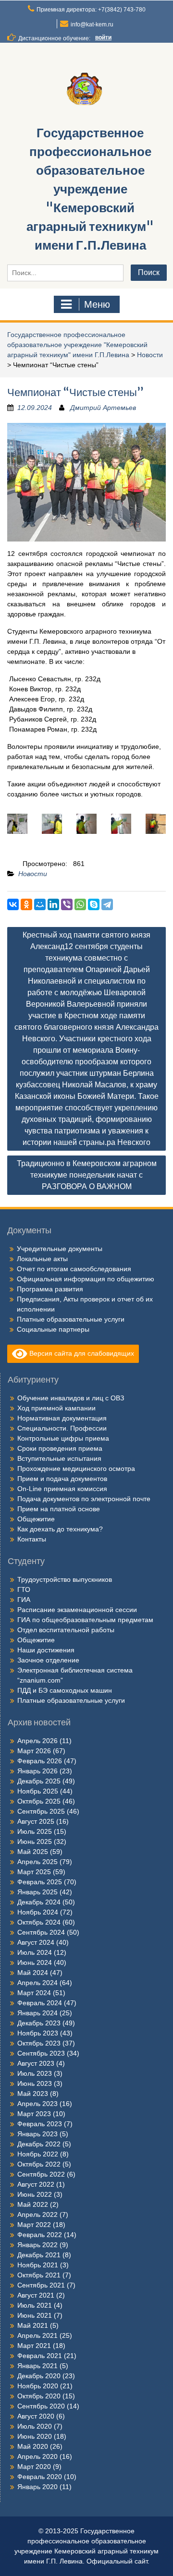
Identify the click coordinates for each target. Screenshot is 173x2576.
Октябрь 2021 (39, 2275)
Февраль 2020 (40, 2477)
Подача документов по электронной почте (84, 1499)
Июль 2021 (35, 2305)
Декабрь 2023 (39, 2023)
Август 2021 (36, 2295)
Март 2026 (34, 1751)
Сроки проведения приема (60, 1448)
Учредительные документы (60, 1249)
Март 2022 (34, 2225)
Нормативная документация (62, 1418)
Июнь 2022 (35, 2194)
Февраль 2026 (40, 1761)
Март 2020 (34, 2467)
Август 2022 (36, 2184)
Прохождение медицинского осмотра (76, 1469)
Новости (150, 355)
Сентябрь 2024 (41, 1932)
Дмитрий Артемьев (103, 408)
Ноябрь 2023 (38, 2033)
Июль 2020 (35, 2426)
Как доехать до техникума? (60, 1529)
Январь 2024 (37, 2013)
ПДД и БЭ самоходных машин (65, 1690)
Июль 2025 (35, 1831)
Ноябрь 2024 (38, 1912)
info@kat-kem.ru (92, 24)
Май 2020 (33, 2446)
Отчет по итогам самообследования (74, 1269)
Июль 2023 (35, 2073)
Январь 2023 (37, 2134)
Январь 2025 (37, 1892)
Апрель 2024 (37, 1983)
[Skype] (94, 904)
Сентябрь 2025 (41, 1811)
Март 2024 (34, 1993)
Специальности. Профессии (62, 1428)
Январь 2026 (37, 1771)
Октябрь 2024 (39, 1922)
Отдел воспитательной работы (66, 1630)
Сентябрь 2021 (41, 2285)
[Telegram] (107, 904)
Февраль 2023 (40, 2124)
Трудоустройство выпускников (65, 1579)
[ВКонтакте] (13, 904)
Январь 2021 (37, 2366)
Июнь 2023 (35, 2083)
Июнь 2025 (35, 1842)
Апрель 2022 (37, 2215)
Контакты (32, 1539)
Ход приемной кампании (56, 1408)
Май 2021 (33, 2325)
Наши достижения (46, 1650)
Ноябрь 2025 (38, 1791)
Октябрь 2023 (39, 2043)
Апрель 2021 (37, 2335)
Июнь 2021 (35, 2315)
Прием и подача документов (62, 1479)
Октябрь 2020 (39, 2396)
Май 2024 (33, 1973)
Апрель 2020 (37, 2456)
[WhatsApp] (80, 904)
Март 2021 (34, 2346)
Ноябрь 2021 (38, 2265)
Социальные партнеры (53, 1329)
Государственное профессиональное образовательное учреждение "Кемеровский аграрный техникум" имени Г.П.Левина (90, 189)
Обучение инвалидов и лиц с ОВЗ (71, 1398)
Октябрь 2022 (39, 2164)
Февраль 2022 (40, 2235)
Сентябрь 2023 (41, 2053)
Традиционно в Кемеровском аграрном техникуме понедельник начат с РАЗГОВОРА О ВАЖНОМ (87, 1175)
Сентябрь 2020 (41, 2406)
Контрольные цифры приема (63, 1438)
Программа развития (50, 1289)
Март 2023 (34, 2114)
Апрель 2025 (37, 1862)
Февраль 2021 (40, 2356)
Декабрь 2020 (39, 2376)
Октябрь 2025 (39, 1801)
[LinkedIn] (53, 904)
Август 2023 (36, 2063)
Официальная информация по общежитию (86, 1279)
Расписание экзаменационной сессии (77, 1610)
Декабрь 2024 (39, 1902)
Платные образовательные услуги (71, 1319)
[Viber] (67, 904)
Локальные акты (42, 1259)
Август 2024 (36, 1942)
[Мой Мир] (40, 904)
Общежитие (36, 1519)
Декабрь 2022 (39, 2144)
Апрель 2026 (37, 1741)
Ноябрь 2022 (38, 2154)
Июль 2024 (35, 1952)
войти (103, 37)
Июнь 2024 (35, 1962)
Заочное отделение (48, 1660)
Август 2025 (36, 1821)
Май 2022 (33, 2204)
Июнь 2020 (35, 2436)
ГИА (24, 1600)
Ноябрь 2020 (38, 2386)
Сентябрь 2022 (41, 2174)
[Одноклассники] (26, 904)
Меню (97, 304)
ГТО (24, 1589)
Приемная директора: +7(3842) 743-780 (91, 10)
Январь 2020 (37, 2487)
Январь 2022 (37, 2245)
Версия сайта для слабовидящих (81, 1353)
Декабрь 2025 (39, 1781)
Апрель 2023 (37, 2104)
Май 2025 (33, 1852)
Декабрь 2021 (39, 2255)
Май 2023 (33, 2094)
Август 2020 (36, 2416)
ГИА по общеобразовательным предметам (85, 1620)
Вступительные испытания (59, 1458)
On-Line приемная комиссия (62, 1489)
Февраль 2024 (40, 2003)
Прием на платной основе (59, 1509)
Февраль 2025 (40, 1882)
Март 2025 (34, 1872)
